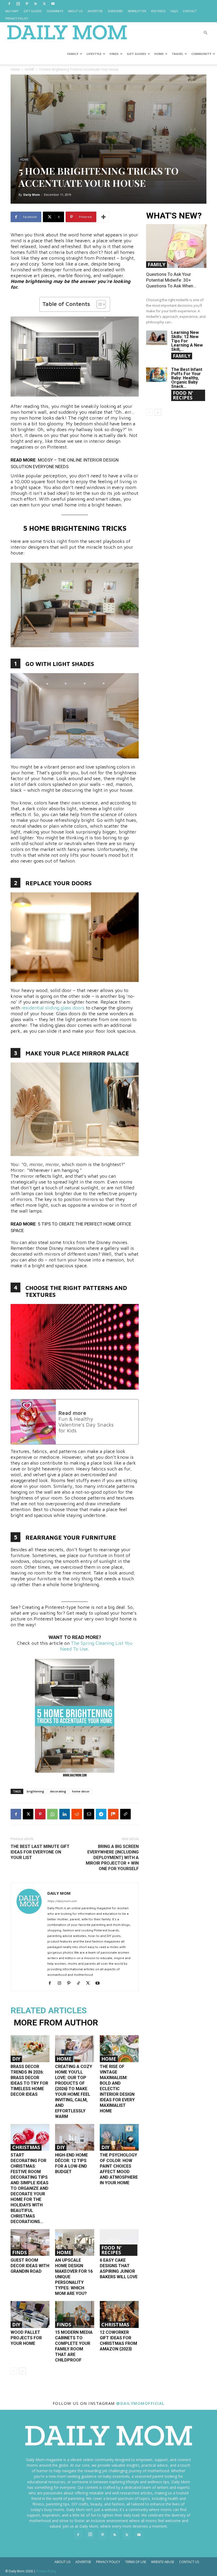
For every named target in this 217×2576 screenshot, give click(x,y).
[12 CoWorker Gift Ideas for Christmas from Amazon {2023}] (119, 2314)
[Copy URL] (125, 1814)
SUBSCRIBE (115, 11)
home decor (81, 1791)
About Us (62, 2562)
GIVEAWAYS (55, 11)
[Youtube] (53, 4)
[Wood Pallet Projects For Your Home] (30, 2314)
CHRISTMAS (26, 2147)
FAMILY (73, 54)
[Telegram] (101, 1814)
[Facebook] (9, 4)
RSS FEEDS (158, 11)
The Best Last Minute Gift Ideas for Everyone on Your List (40, 1852)
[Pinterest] (27, 4)
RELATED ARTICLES (49, 2010)
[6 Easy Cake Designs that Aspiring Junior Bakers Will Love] (119, 2242)
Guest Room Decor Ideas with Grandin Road (30, 2266)
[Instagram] (18, 4)
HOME (159, 54)
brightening (35, 1791)
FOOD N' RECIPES (112, 2250)
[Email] (89, 1814)
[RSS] (35, 4)
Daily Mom (31, 195)
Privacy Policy (108, 2562)
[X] (44, 4)
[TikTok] (80, 1983)
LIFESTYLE (94, 54)
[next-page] (22, 2371)
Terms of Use (136, 2562)
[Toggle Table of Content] (99, 304)
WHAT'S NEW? (174, 216)
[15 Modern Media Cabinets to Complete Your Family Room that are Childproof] (74, 2314)
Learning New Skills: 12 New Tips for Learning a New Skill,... (187, 341)
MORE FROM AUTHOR (56, 2023)
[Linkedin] (65, 1814)
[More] (103, 217)
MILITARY (12, 11)
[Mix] (113, 1814)
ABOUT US (75, 11)
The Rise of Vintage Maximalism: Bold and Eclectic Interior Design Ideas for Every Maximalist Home (117, 2089)
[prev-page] (14, 2371)
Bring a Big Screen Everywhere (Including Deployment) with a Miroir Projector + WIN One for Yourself (112, 1858)
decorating (58, 1791)
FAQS (174, 11)
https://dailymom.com (62, 1901)
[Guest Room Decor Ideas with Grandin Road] (30, 2242)
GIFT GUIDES (33, 11)
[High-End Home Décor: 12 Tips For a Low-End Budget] (74, 2137)
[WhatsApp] (52, 1814)
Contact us (189, 2562)
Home (15, 69)
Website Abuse (163, 2562)
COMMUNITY (201, 54)
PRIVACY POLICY (17, 18)
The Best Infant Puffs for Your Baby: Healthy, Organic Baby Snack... (187, 378)
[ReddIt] (77, 1814)
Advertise (83, 2562)
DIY (16, 2059)
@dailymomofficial (140, 2403)
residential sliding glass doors (53, 1008)
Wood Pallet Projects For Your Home (26, 2338)
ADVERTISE (95, 11)
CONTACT (190, 11)
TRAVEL (177, 54)
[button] (205, 33)
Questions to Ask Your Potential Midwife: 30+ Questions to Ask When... (171, 280)
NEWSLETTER (137, 11)
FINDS (114, 54)
